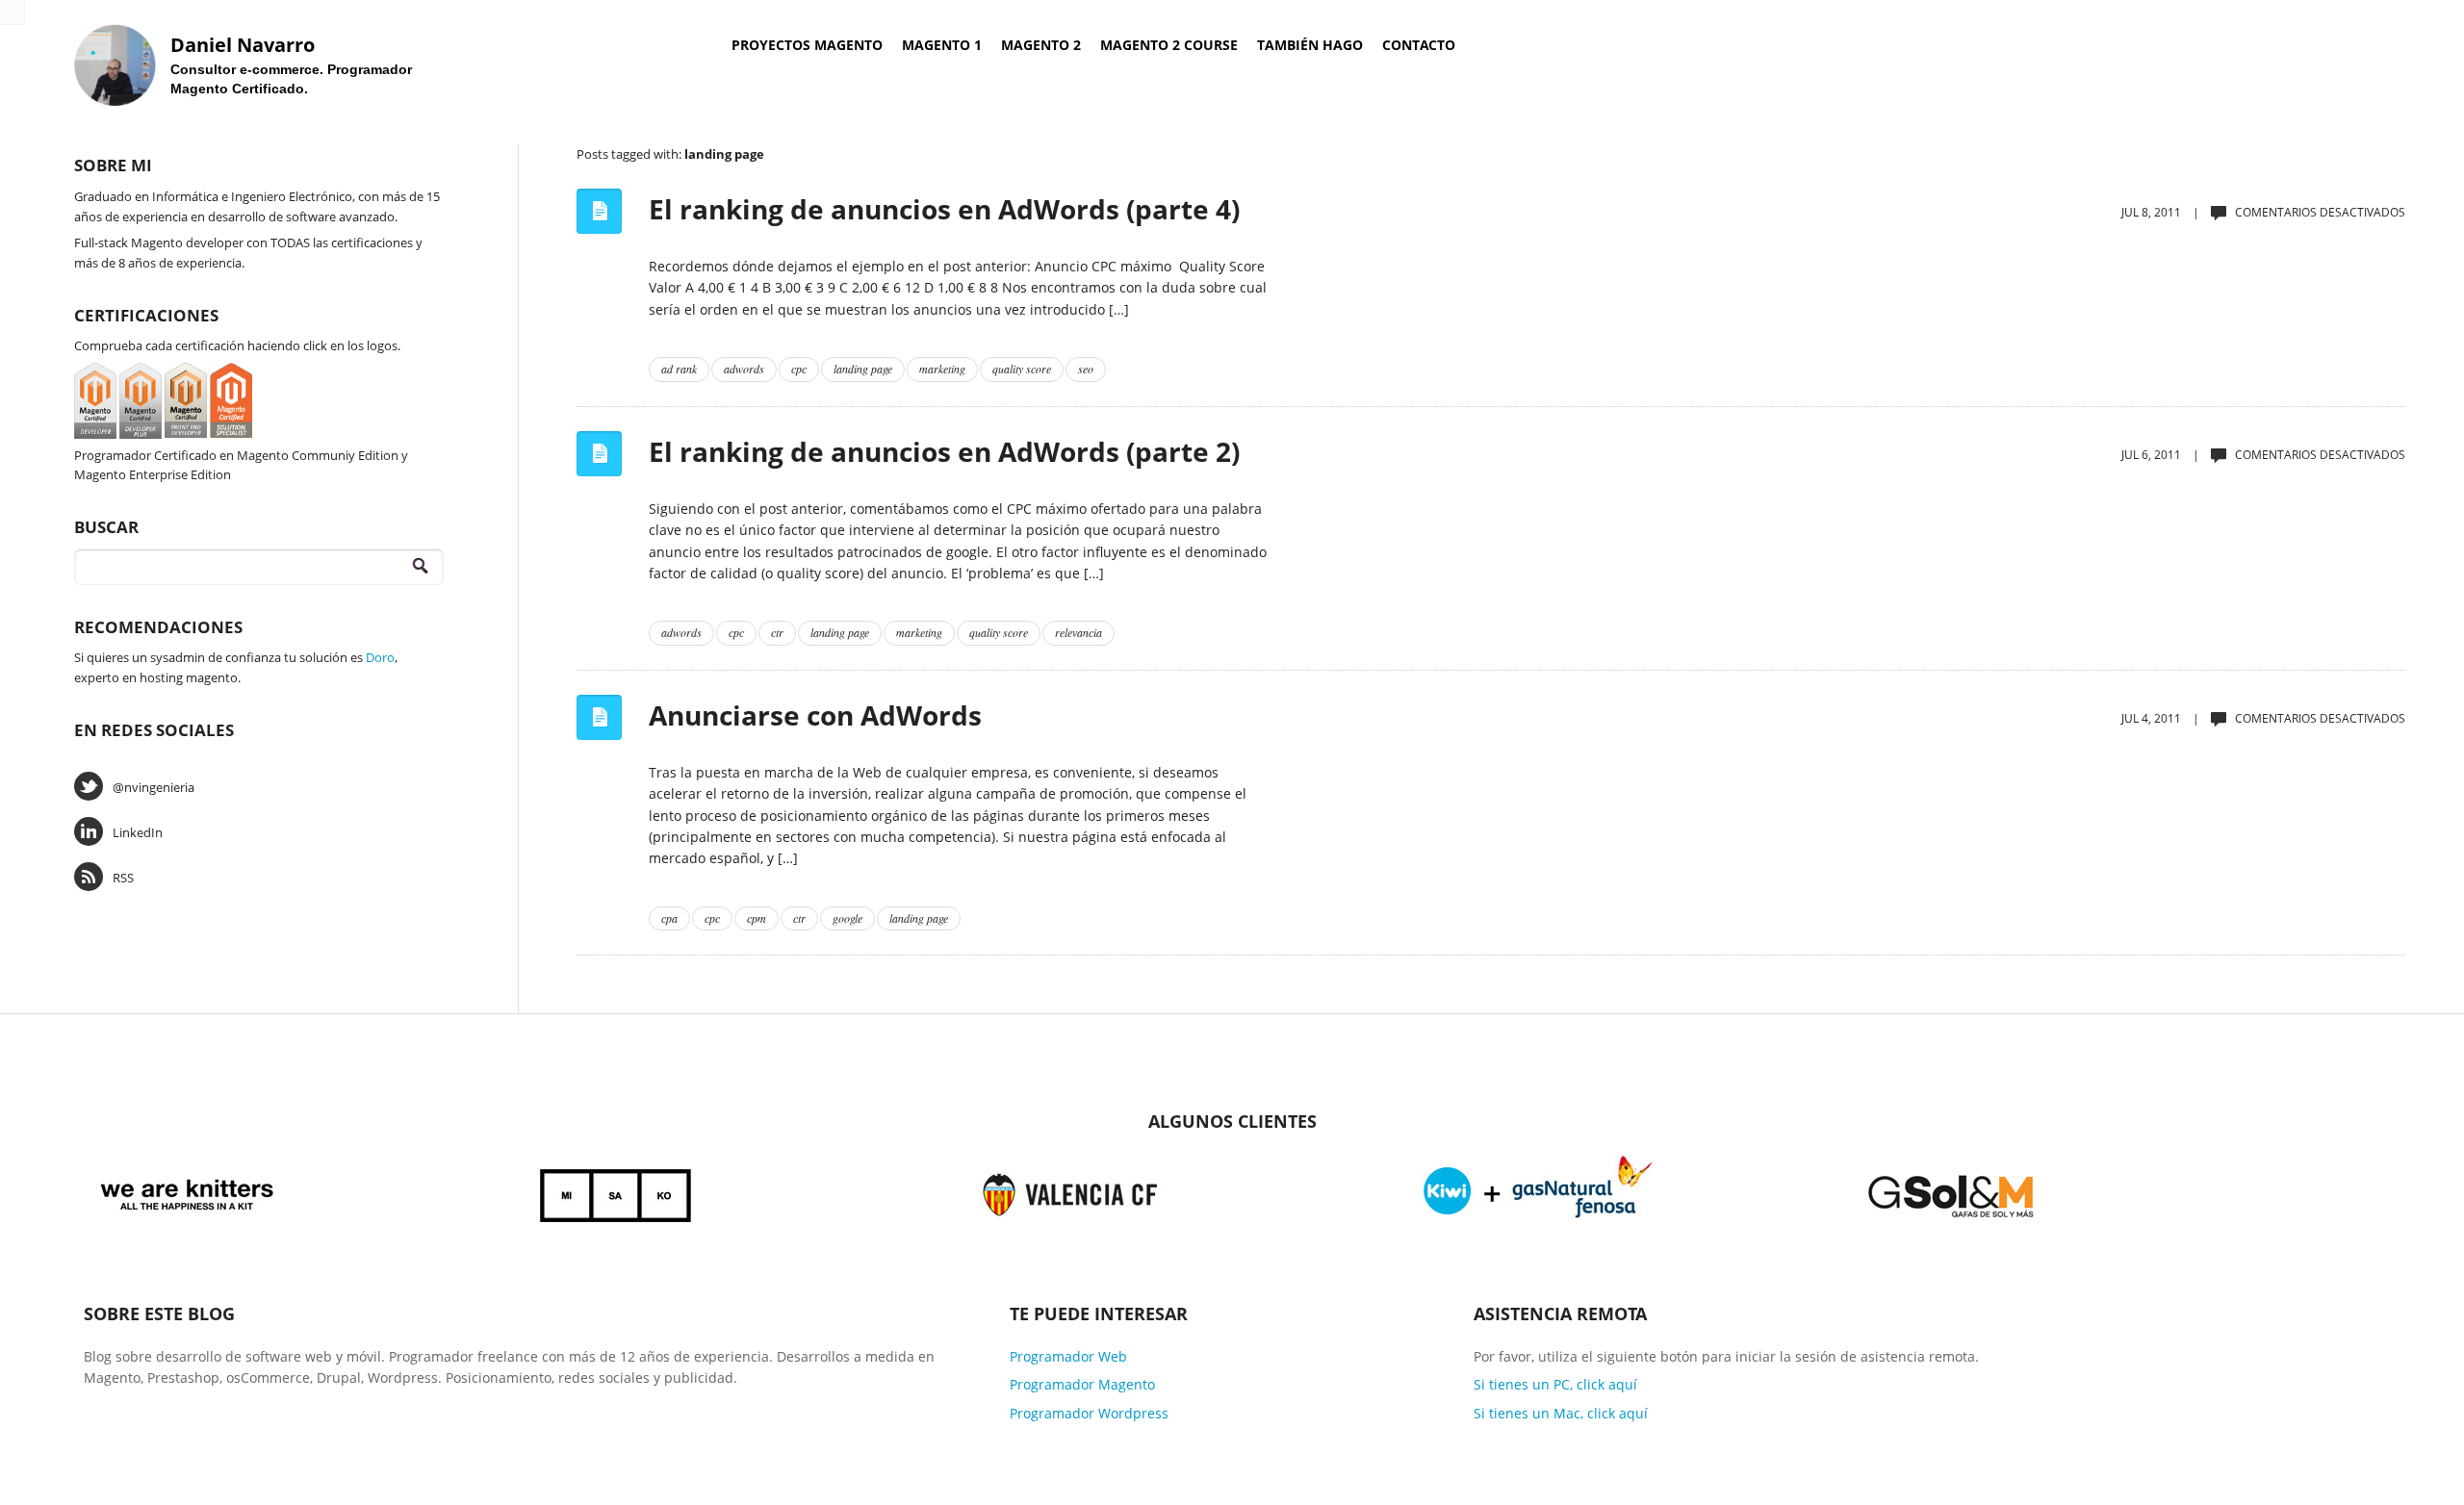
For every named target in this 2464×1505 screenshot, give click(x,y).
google (847, 918)
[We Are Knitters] (187, 1193)
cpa (669, 918)
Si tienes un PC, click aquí (1555, 1384)
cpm (757, 918)
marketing (942, 369)
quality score (1022, 369)
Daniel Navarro (243, 45)
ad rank (679, 369)
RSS (123, 878)
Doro (380, 657)
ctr (777, 632)
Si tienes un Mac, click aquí (1561, 1413)
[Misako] (617, 1193)
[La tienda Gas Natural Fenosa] (1538, 1193)
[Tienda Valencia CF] (1071, 1193)
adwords (744, 369)
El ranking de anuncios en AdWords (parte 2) (944, 451)
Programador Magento (1082, 1384)
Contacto (1419, 45)
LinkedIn (138, 832)
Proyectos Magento (807, 45)
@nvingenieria (154, 787)
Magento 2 (1041, 45)
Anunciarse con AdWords (815, 715)
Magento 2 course (1169, 45)
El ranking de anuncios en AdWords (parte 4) (944, 209)
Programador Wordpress (1089, 1413)
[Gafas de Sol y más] (1951, 1193)
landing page (863, 369)
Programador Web (1068, 1356)
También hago (1310, 45)
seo (1086, 369)
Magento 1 (942, 45)
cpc (799, 369)
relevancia (1078, 632)
